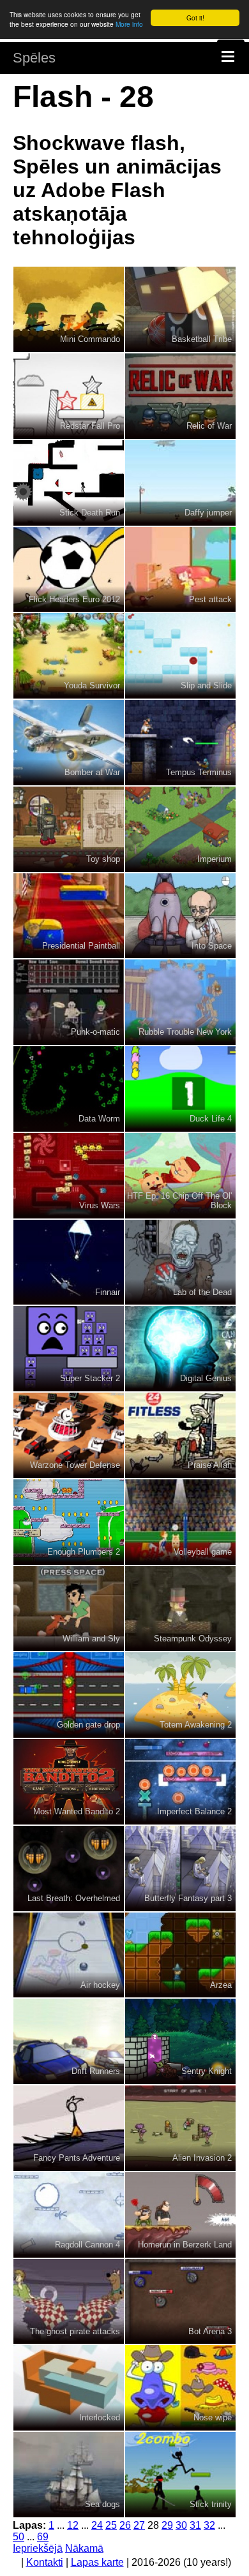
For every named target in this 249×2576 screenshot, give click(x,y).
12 (73, 2525)
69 (43, 2537)
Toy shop (103, 859)
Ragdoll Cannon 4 (87, 2245)
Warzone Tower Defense (75, 1465)
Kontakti (45, 2562)
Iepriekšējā (38, 2548)
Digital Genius (206, 1378)
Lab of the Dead (202, 1292)
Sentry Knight (207, 2071)
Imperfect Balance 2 (194, 1811)
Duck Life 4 (211, 1119)
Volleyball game (203, 1552)
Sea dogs (102, 2504)
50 (19, 2537)
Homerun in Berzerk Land (185, 2245)
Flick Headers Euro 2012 (74, 599)
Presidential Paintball (81, 946)
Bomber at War (92, 772)
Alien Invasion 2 (202, 2158)
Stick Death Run (90, 513)
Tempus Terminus (199, 772)
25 (111, 2525)
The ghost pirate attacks (75, 2331)
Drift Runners (96, 2071)
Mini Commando (90, 339)
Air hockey (100, 1985)
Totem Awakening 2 (196, 1725)
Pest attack (210, 599)
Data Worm (99, 1119)
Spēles (34, 58)
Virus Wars (100, 1205)
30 (181, 2525)
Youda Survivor (92, 685)
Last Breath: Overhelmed (74, 1898)
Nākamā (84, 2548)
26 (125, 2525)
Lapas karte (97, 2562)
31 (195, 2525)
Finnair (108, 1292)
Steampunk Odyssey (193, 1639)
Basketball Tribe (202, 339)
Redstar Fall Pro (90, 426)
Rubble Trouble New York (185, 1032)
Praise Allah (210, 1465)
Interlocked (100, 2417)
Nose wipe (213, 2417)
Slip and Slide (206, 685)
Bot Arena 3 (210, 2331)
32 (209, 2525)
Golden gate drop (88, 1725)
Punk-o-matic (95, 1032)
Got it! (195, 18)
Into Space (212, 946)
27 (139, 2525)
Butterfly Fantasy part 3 (188, 1898)
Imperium (215, 859)
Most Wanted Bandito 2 (77, 1811)
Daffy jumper (208, 513)
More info (129, 24)
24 (97, 2525)
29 (167, 2525)
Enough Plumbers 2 (84, 1552)
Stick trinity (211, 2504)
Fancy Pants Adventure (77, 2158)
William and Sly (91, 1639)
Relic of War (209, 426)
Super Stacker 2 (90, 1378)
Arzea (221, 1985)
